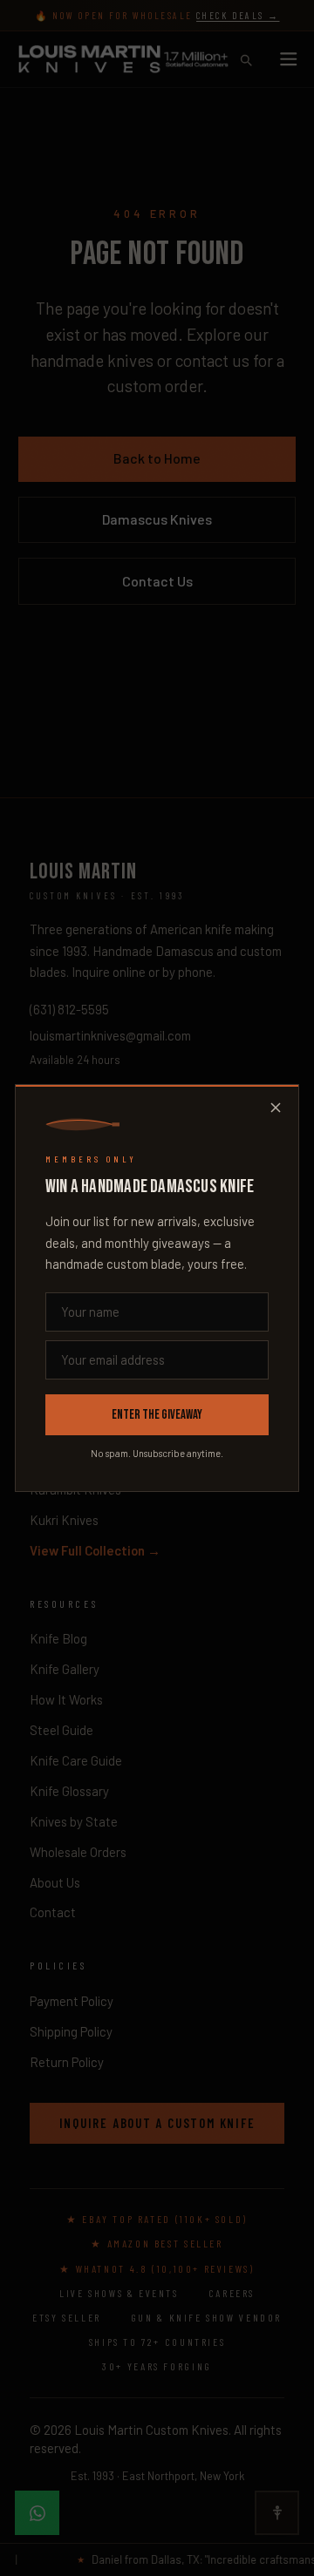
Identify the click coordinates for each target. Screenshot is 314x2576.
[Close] (276, 1108)
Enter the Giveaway (157, 1415)
